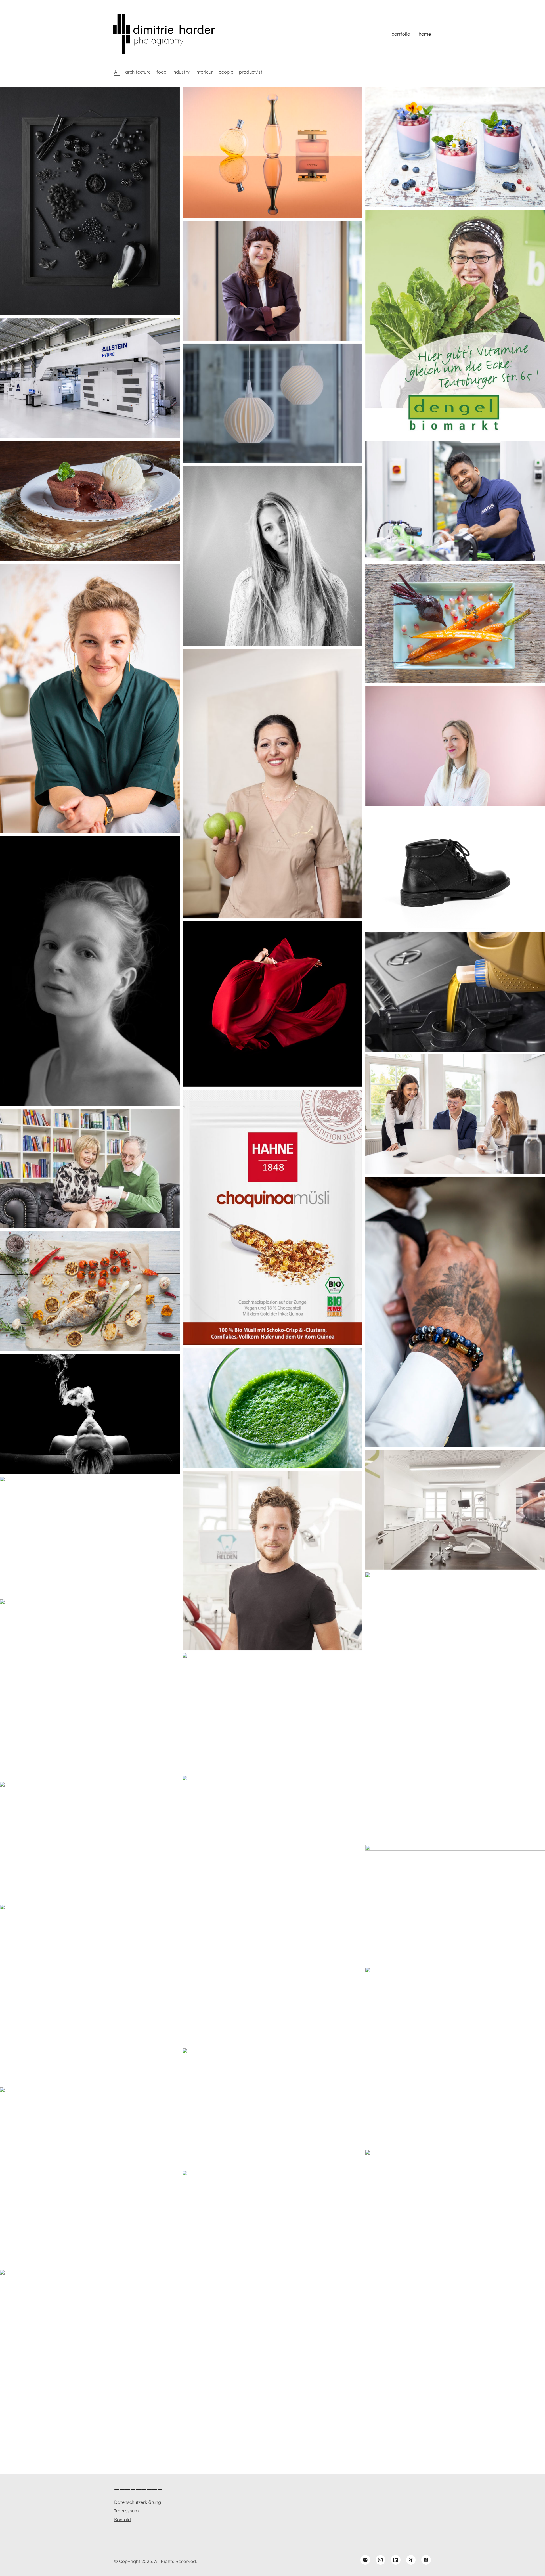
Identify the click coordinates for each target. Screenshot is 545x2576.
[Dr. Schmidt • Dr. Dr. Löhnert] (455, 1509)
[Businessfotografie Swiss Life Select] (455, 1114)
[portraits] (90, 1414)
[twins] (455, 1785)
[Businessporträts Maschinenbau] (455, 501)
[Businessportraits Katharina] (272, 281)
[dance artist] (272, 1004)
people (226, 72)
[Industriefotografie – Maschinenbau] (90, 378)
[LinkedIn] (396, 2560)
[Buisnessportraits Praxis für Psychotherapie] (90, 698)
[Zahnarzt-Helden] (272, 1560)
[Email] (365, 2560)
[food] (455, 147)
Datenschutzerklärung (138, 2502)
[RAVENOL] (455, 992)
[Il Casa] (90, 1291)
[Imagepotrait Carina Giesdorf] (455, 746)
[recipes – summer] (272, 1408)
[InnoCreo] (272, 403)
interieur (204, 72)
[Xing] (411, 2560)
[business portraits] (272, 1989)
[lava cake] (90, 501)
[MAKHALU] (455, 1312)
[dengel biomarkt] (455, 324)
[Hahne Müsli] (272, 1217)
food (162, 72)
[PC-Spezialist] (90, 1168)
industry (181, 72)
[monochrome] (90, 201)
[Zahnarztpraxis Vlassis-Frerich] (272, 784)
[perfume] (272, 153)
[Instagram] (381, 2560)
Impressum (126, 2511)
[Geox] (455, 869)
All (117, 72)
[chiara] (272, 556)
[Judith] (90, 971)
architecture (138, 72)
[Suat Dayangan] (455, 2363)
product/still (252, 72)
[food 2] (455, 623)
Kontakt (123, 2520)
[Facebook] (426, 2560)
